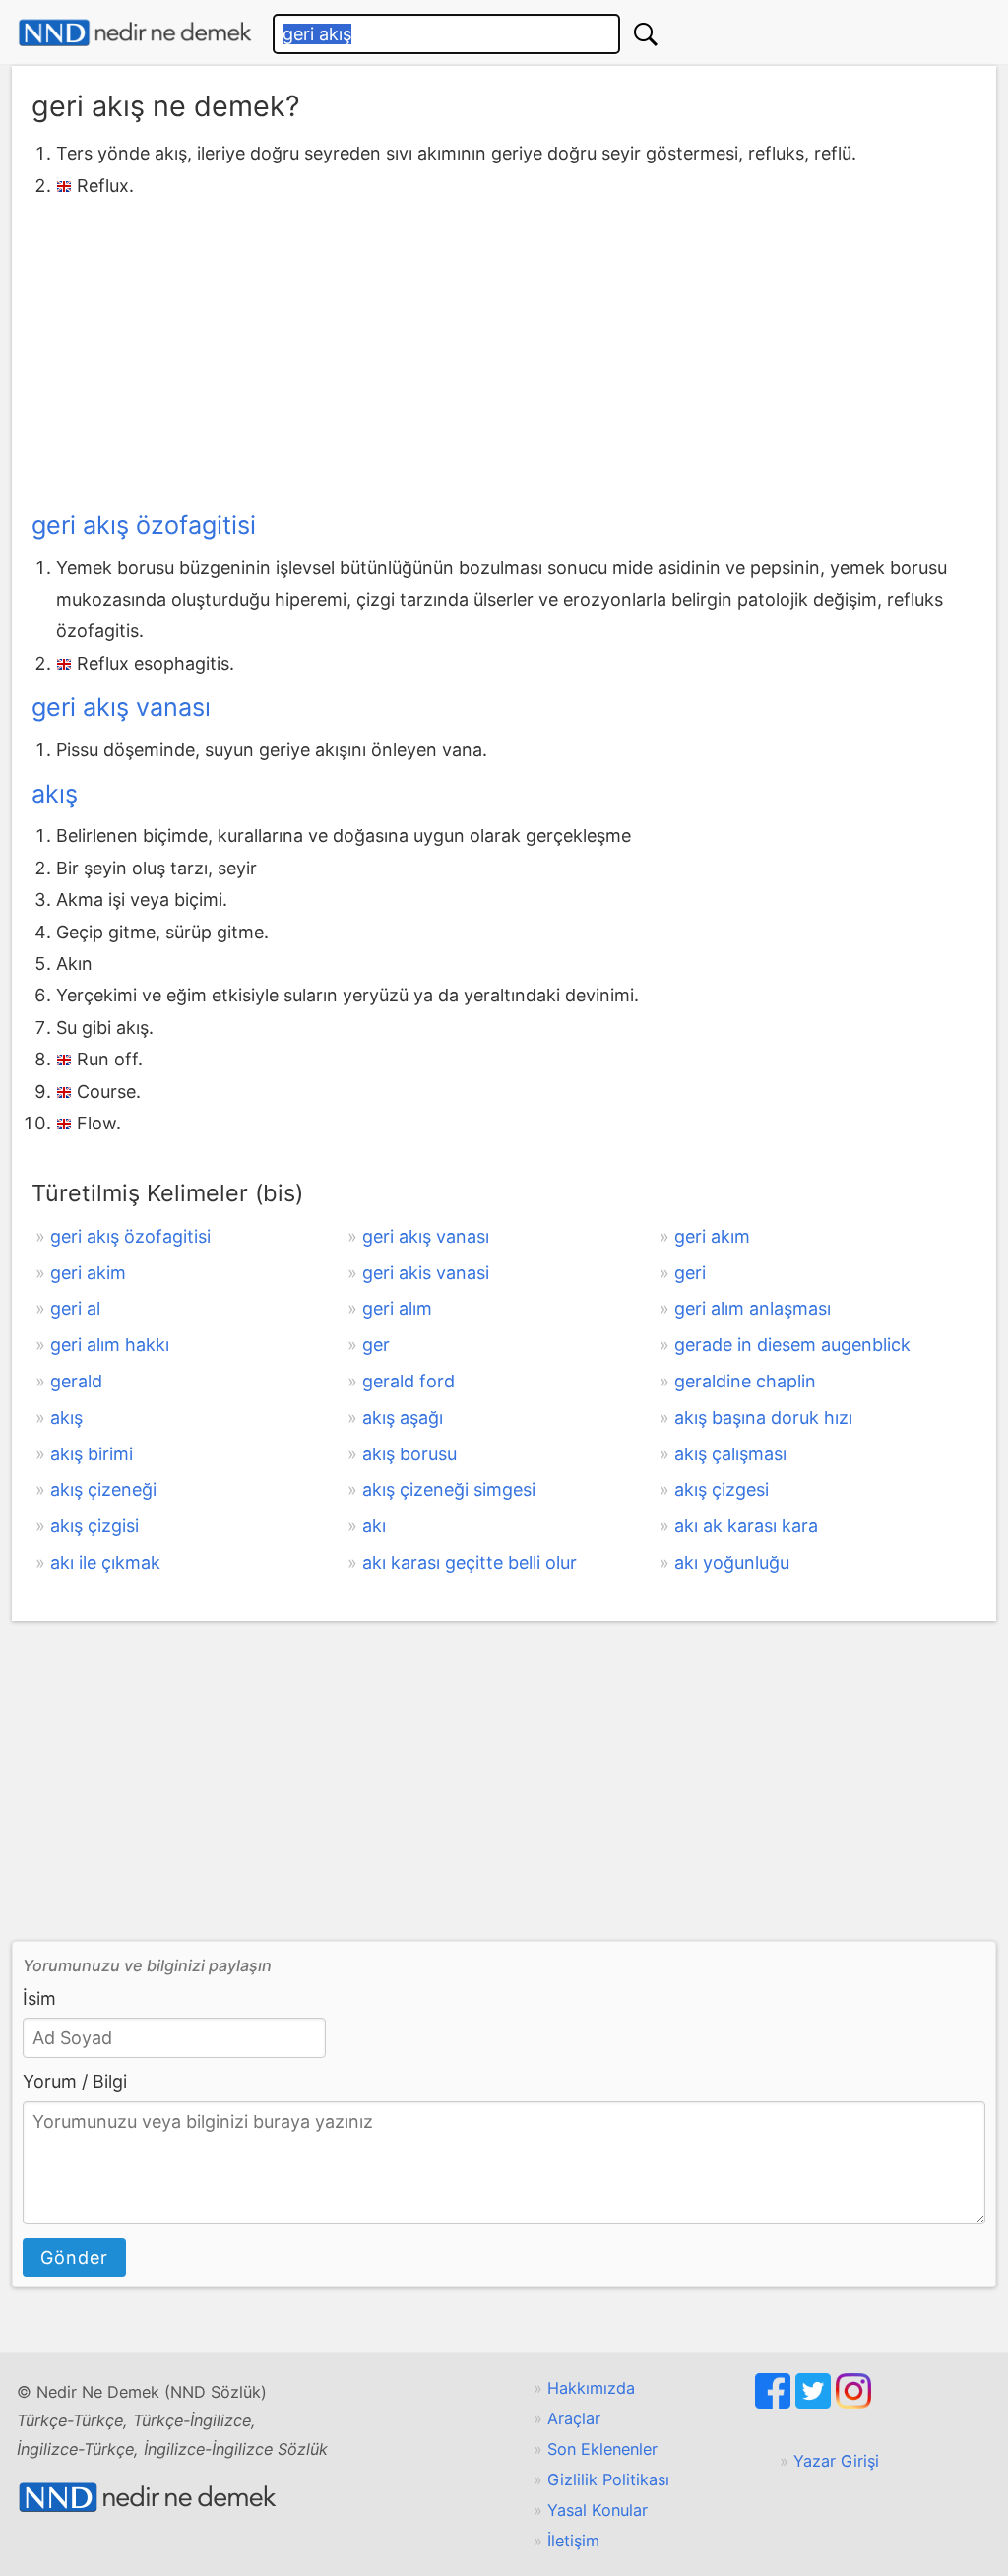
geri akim (88, 1273)
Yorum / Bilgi (75, 2081)
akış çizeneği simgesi (449, 1489)
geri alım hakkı (110, 1345)
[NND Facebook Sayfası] (775, 2403)
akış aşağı (403, 1417)
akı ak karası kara (746, 1526)
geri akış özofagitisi (144, 525)
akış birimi (92, 1454)
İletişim (573, 2541)
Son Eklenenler (602, 2449)
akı (374, 1526)
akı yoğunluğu (732, 1562)
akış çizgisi (94, 1526)
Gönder (74, 2257)
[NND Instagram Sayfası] (853, 2403)
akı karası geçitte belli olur (470, 1562)
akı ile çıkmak (105, 1562)
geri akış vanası (121, 707)
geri (690, 1273)
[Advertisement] (504, 350)
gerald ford (409, 1381)
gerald (76, 1381)
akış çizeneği (103, 1489)
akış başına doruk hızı (763, 1417)
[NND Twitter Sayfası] (816, 2403)
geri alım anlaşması (753, 1308)
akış (55, 794)
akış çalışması (730, 1454)
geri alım (397, 1308)
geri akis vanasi (426, 1273)
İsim (39, 1998)
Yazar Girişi (836, 2461)
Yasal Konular (598, 2510)
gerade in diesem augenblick (792, 1345)
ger (376, 1345)
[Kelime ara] (646, 34)
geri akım (712, 1236)
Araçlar (574, 2418)
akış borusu (409, 1454)
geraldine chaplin (745, 1381)
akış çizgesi (722, 1489)
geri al (75, 1308)
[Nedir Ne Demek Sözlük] (135, 33)
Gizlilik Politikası (608, 2479)
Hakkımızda (591, 2388)
